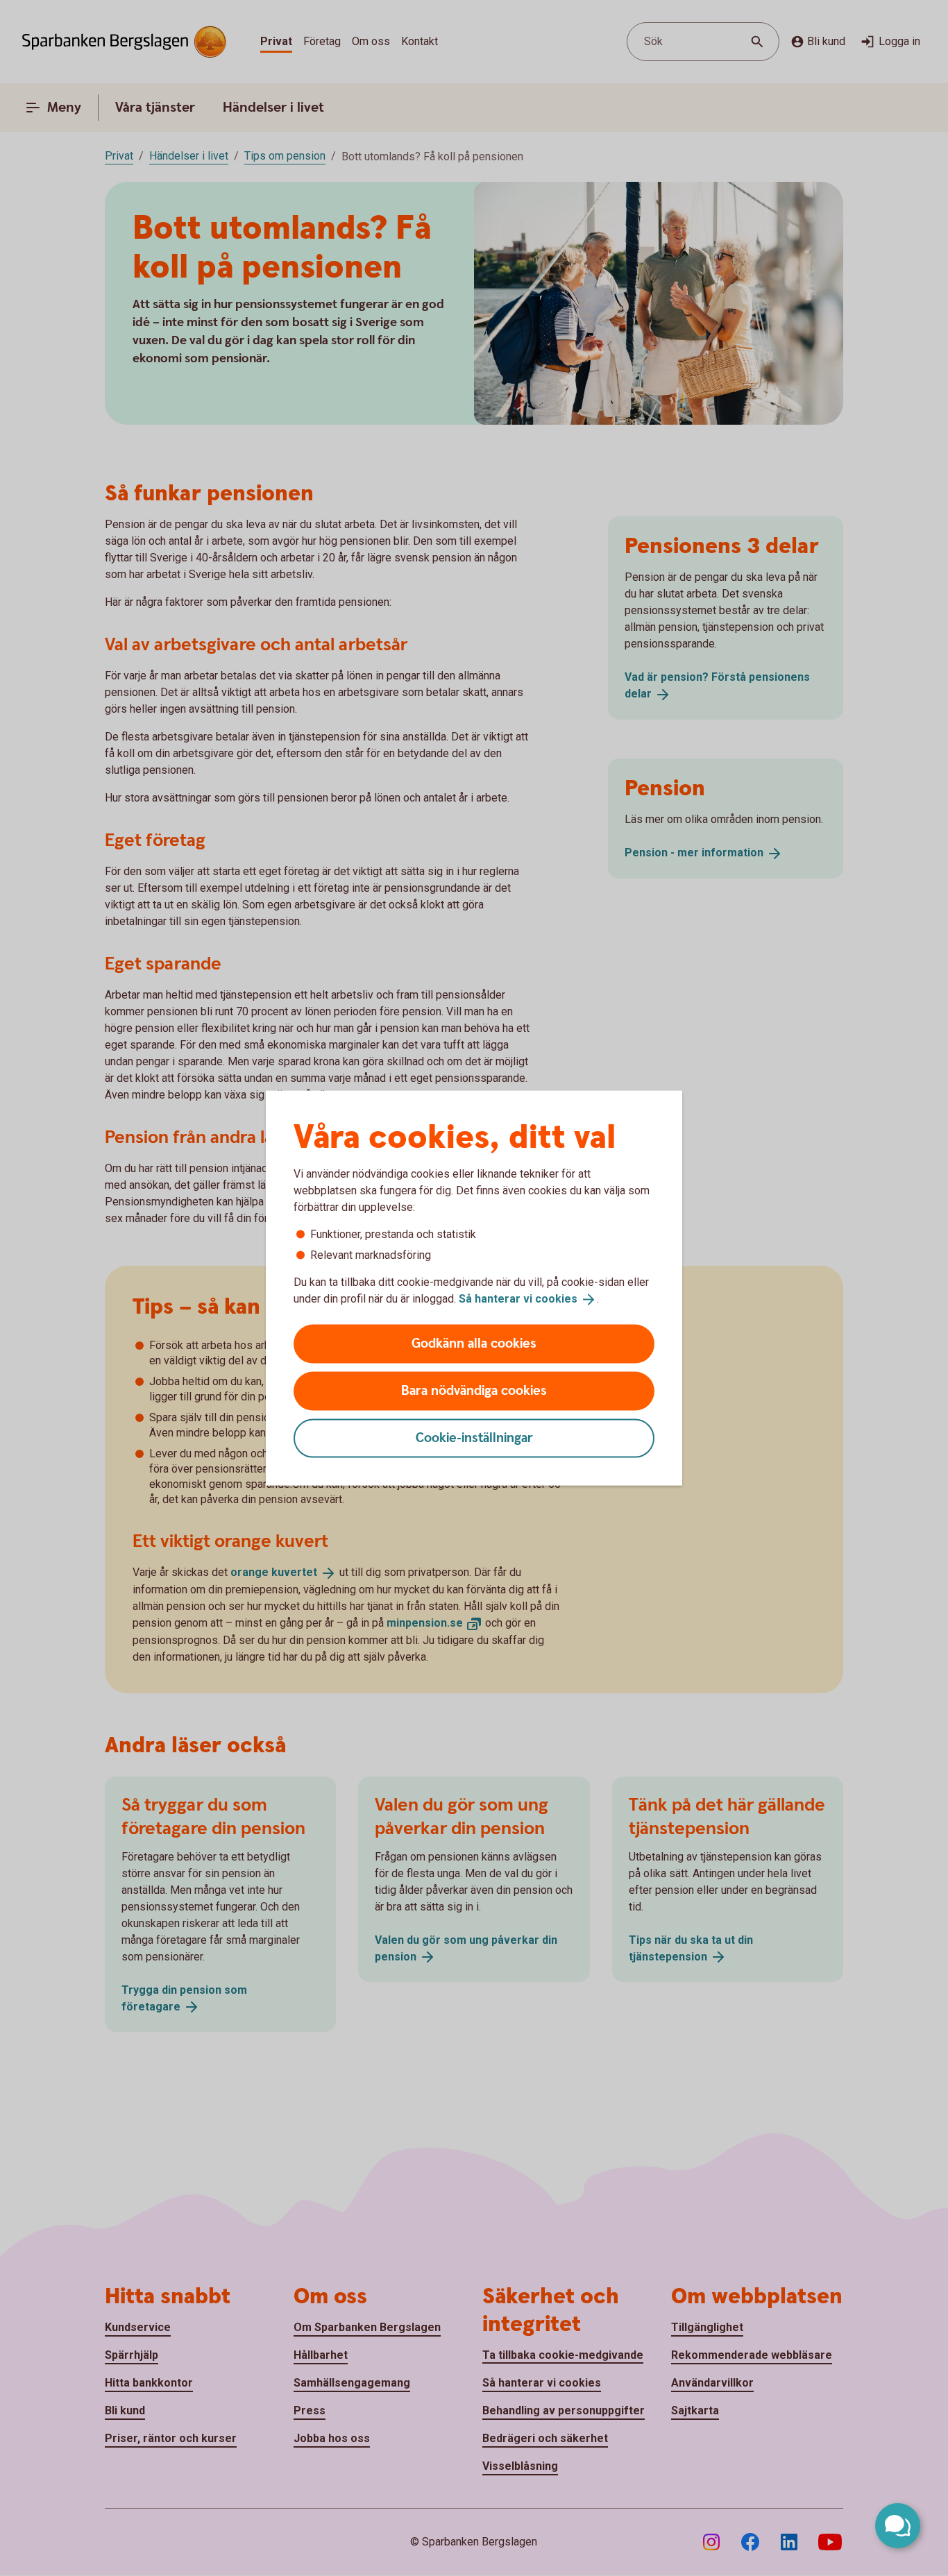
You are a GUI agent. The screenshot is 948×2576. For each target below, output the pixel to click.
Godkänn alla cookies (474, 1343)
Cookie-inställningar (474, 1438)
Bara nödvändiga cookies (474, 1390)
